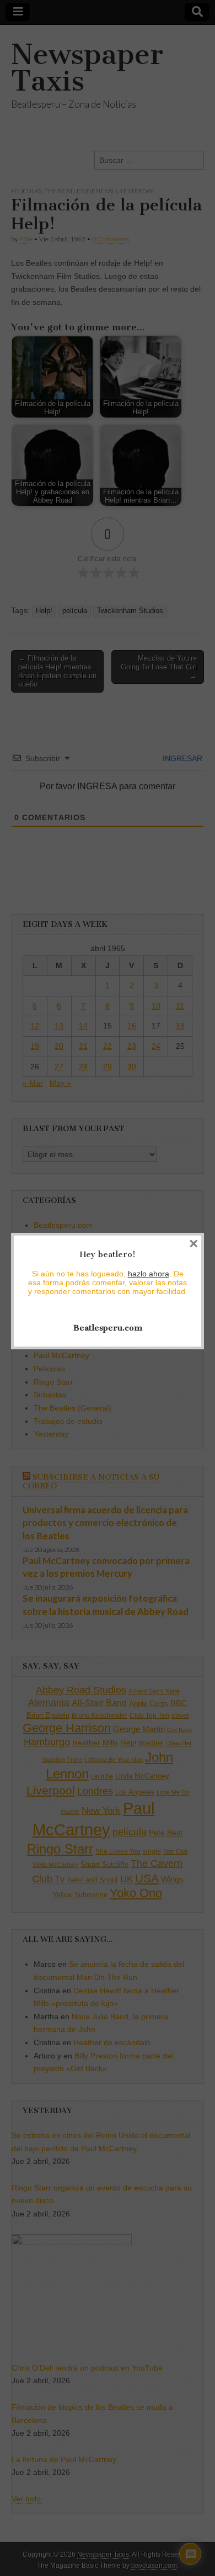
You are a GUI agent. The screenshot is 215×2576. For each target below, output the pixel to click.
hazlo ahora (149, 1274)
